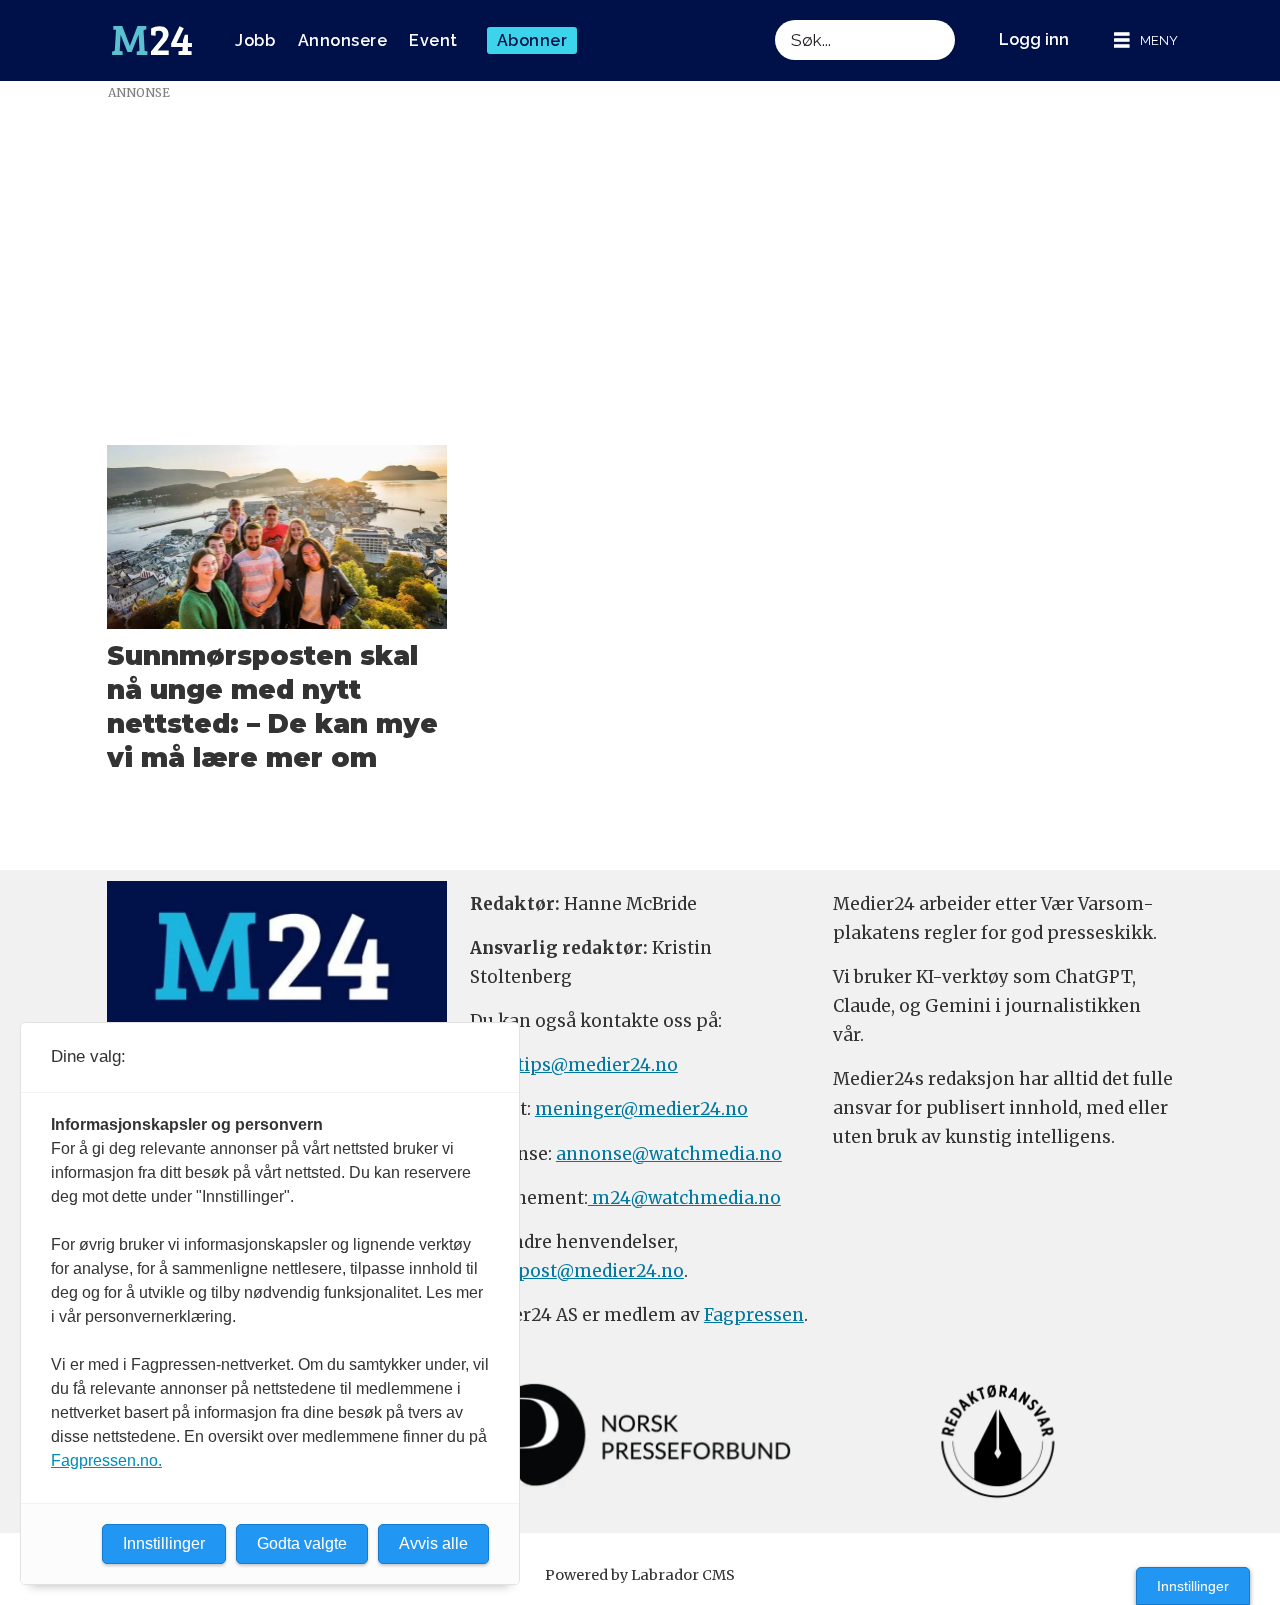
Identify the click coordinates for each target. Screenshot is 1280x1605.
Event (433, 40)
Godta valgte (302, 1543)
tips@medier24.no (597, 1065)
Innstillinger (1193, 1586)
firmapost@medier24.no (577, 1271)
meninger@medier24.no (641, 1109)
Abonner (532, 40)
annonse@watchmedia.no (669, 1154)
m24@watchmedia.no (684, 1198)
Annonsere (343, 40)
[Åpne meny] (1146, 40)
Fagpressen (754, 1315)
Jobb (255, 40)
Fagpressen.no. (106, 1460)
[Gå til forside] (152, 41)
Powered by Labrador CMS (640, 1575)
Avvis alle (433, 1543)
